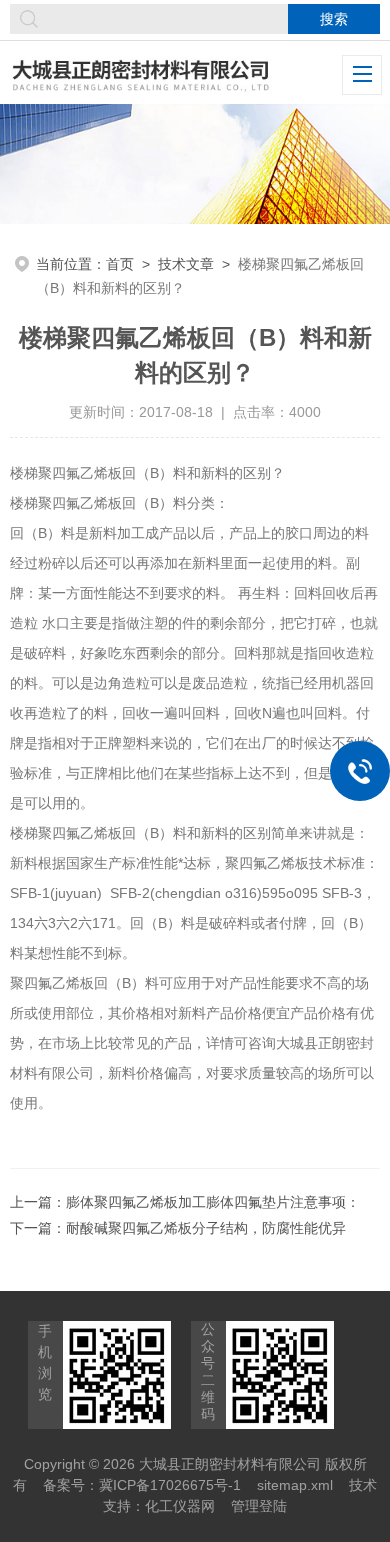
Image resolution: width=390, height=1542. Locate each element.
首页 (120, 264)
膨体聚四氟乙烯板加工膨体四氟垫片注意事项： (213, 1202)
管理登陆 (259, 1506)
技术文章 (186, 264)
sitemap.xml (295, 1485)
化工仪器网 (180, 1506)
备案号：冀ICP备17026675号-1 (142, 1485)
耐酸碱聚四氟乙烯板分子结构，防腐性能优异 (206, 1228)
